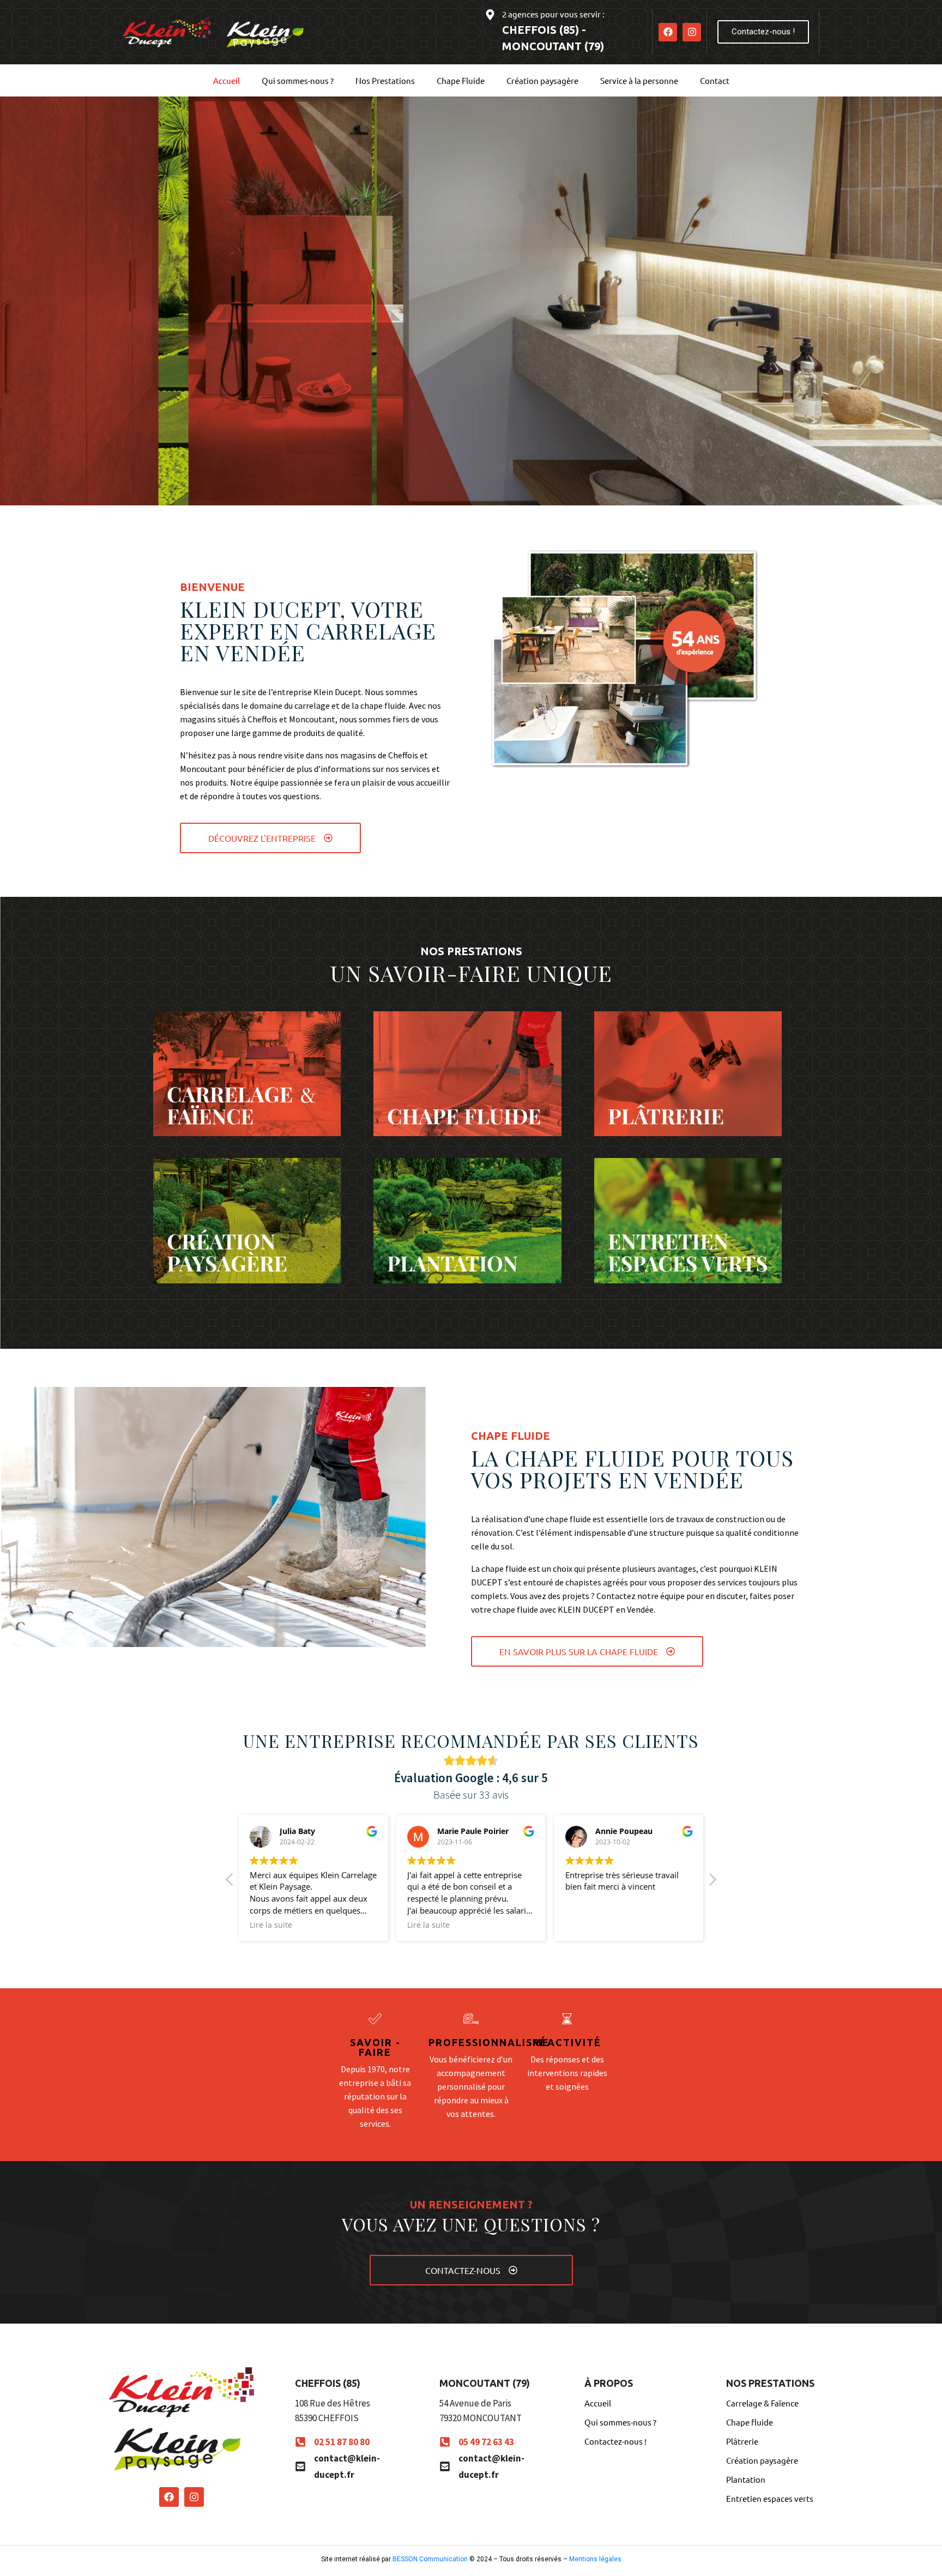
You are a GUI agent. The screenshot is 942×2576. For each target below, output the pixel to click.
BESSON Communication (430, 2559)
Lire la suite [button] (271, 1925)
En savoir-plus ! (235, 419)
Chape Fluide (461, 80)
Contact (715, 80)
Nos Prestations (385, 80)
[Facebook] (668, 32)
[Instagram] (692, 32)
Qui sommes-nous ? (298, 80)
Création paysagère (542, 80)
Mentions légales (595, 2559)
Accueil (227, 80)
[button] (712, 1883)
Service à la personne (639, 80)
